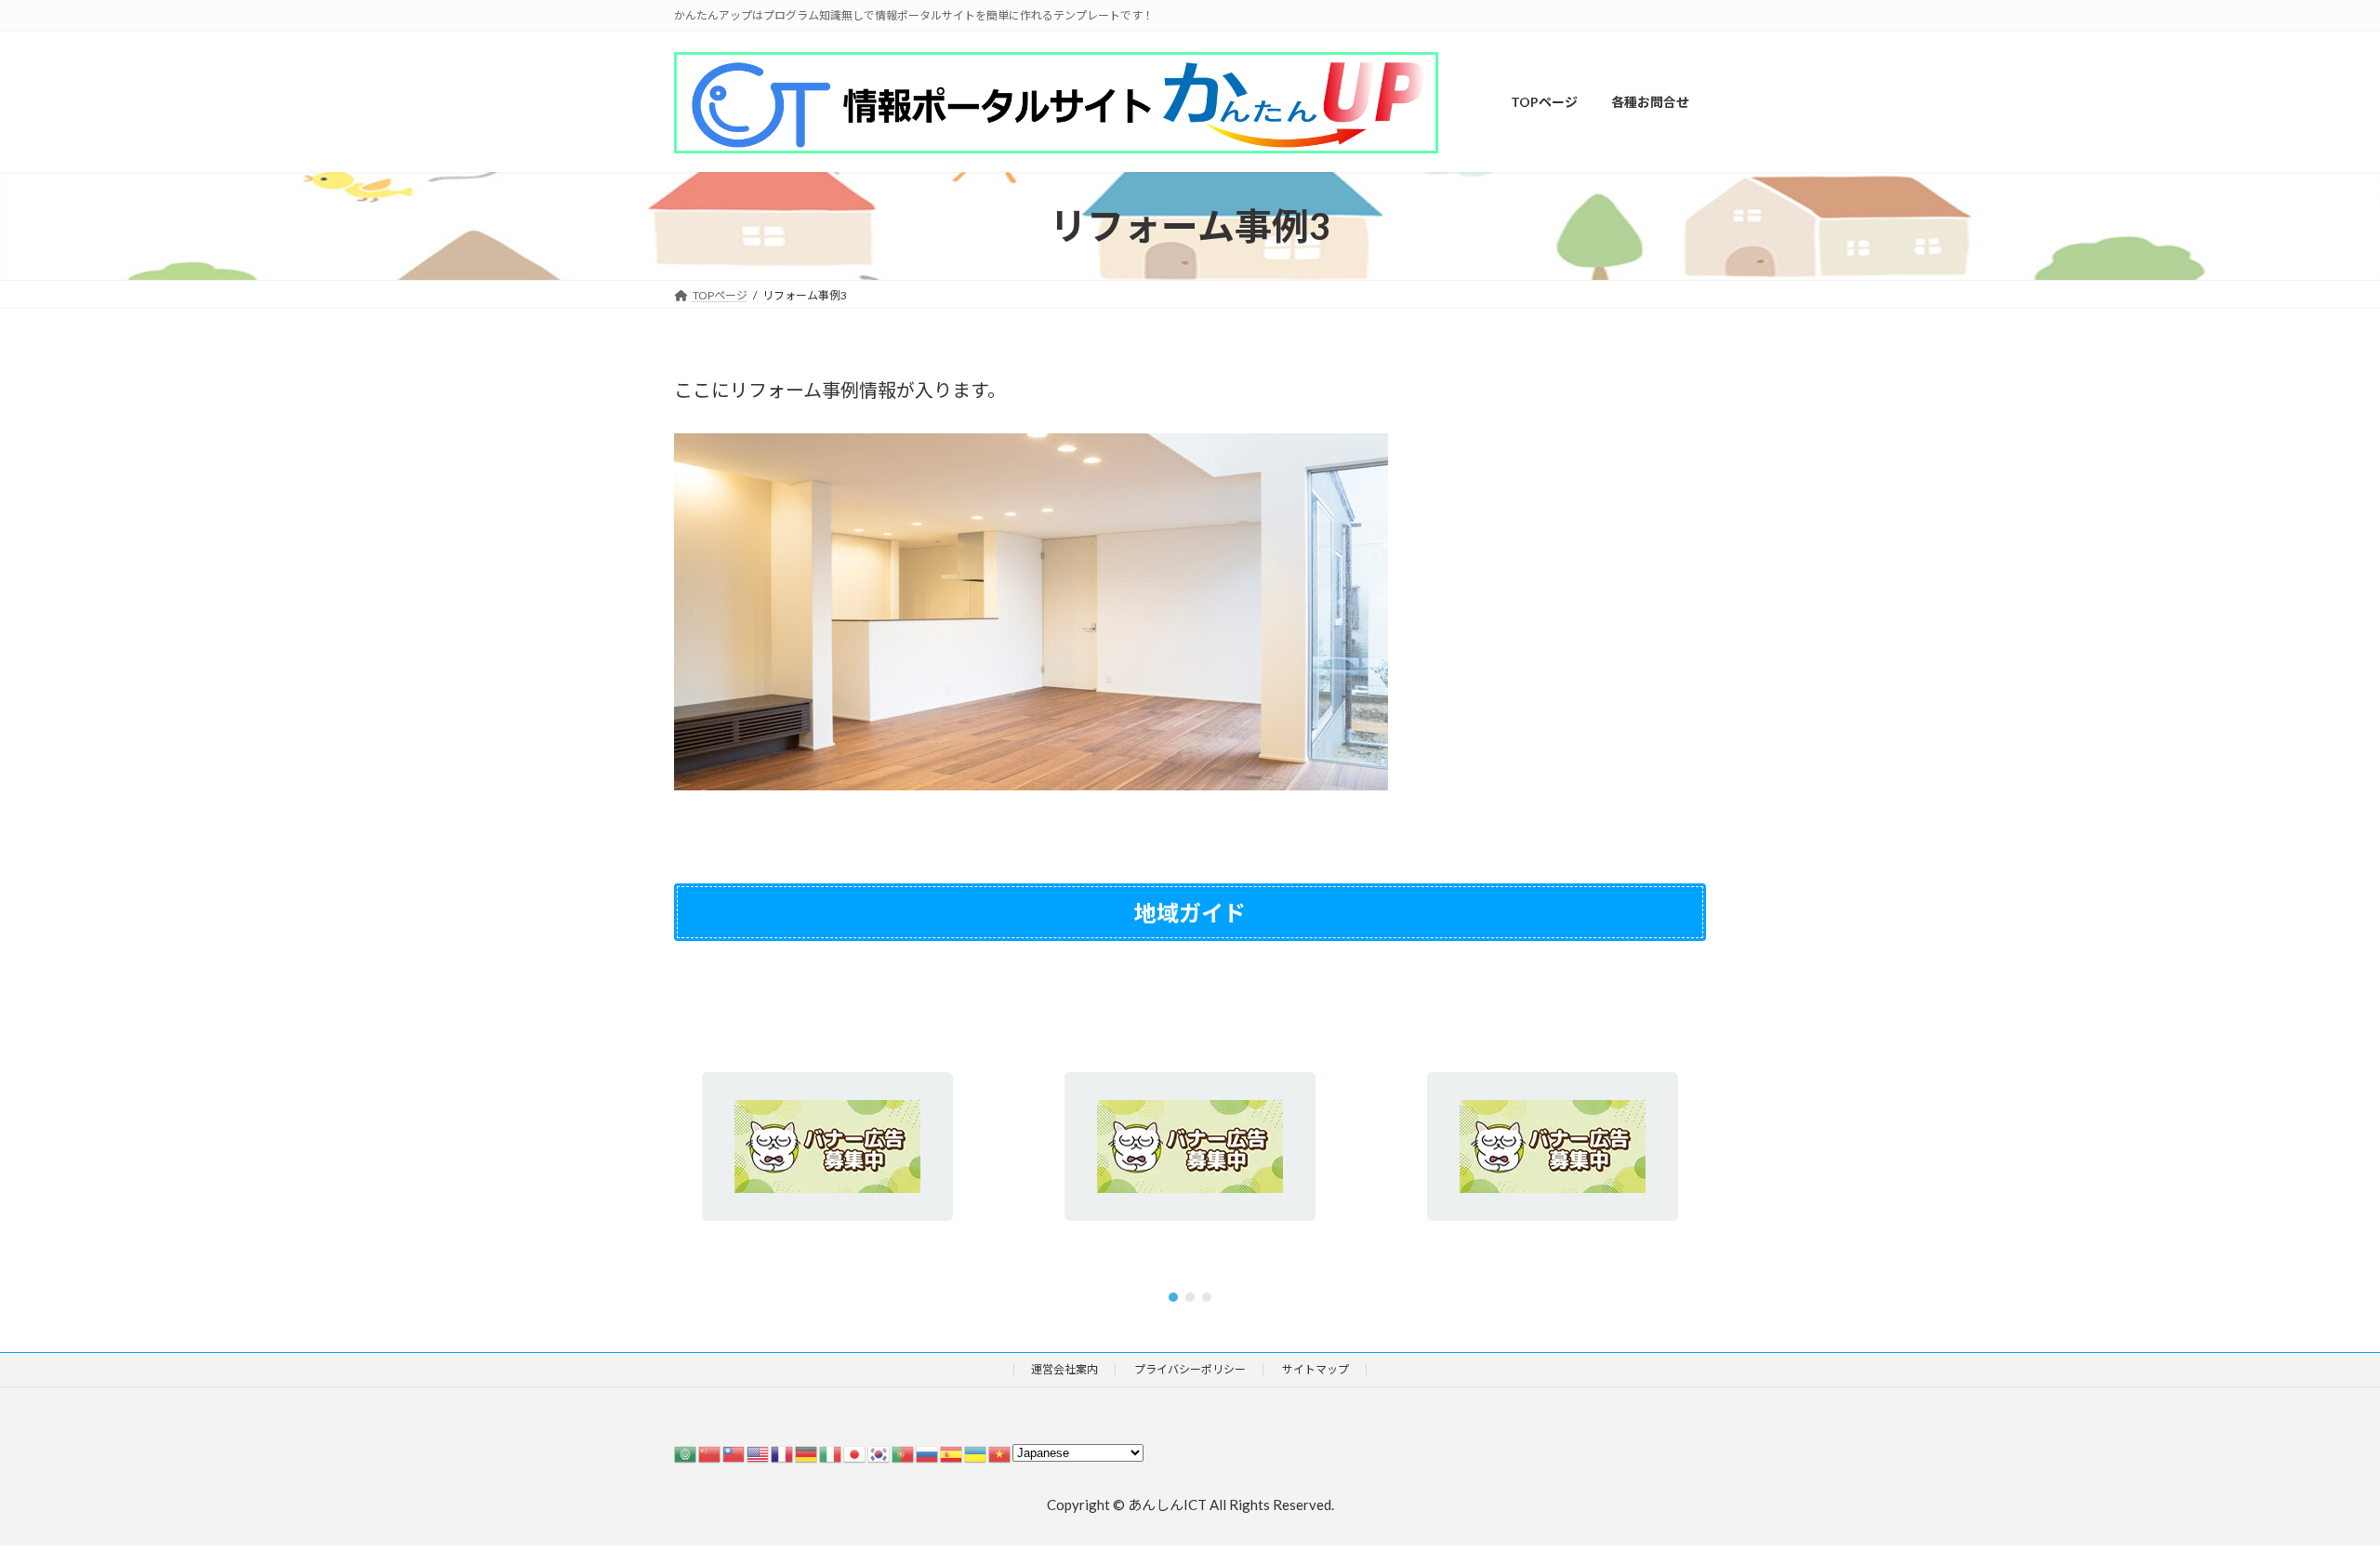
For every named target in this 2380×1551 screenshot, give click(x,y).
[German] (807, 1453)
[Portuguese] (904, 1453)
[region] (1190, 1147)
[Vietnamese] (1000, 1453)
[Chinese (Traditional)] (734, 1453)
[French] (783, 1453)
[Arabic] (686, 1453)
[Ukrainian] (976, 1453)
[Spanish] (952, 1453)
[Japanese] (855, 1453)
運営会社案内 (1064, 1369)
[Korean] (879, 1453)
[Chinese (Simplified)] (710, 1453)
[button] (1173, 1297)
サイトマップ (1316, 1369)
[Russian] (928, 1453)
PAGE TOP (2308, 1487)
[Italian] (831, 1453)
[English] (759, 1453)
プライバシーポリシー (1190, 1369)
